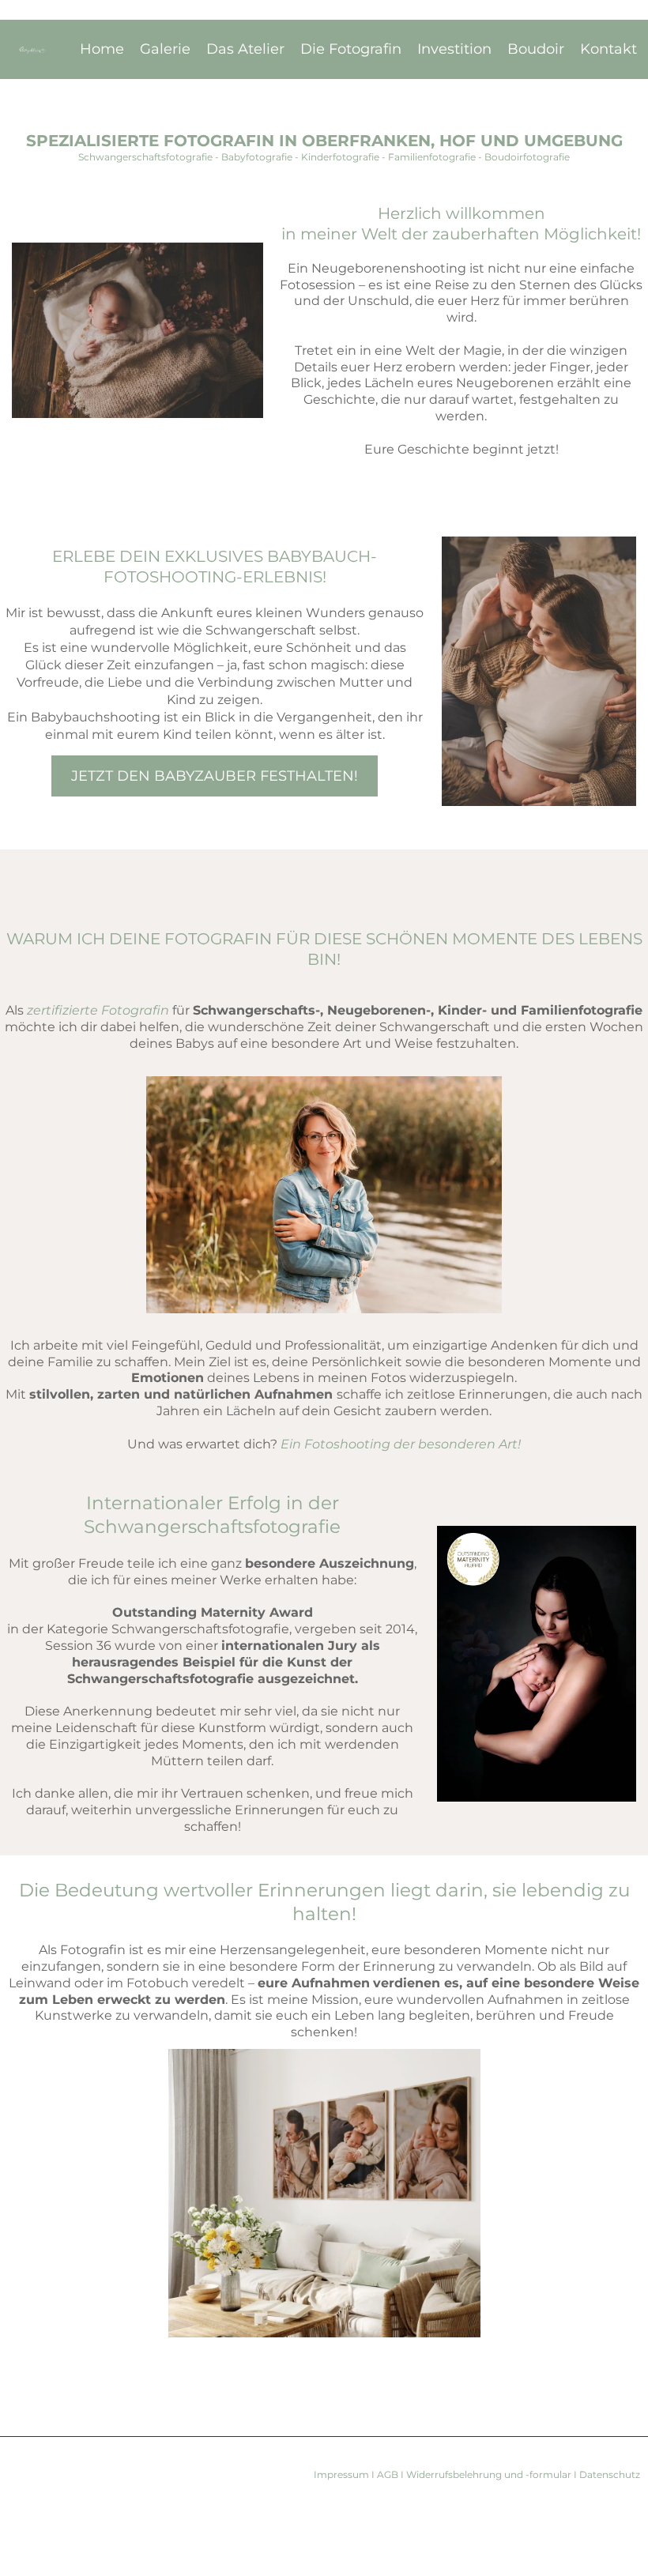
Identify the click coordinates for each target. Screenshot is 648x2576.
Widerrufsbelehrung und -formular (489, 2474)
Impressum (343, 2474)
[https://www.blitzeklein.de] (33, 50)
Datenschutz (608, 2474)
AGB (389, 2474)
